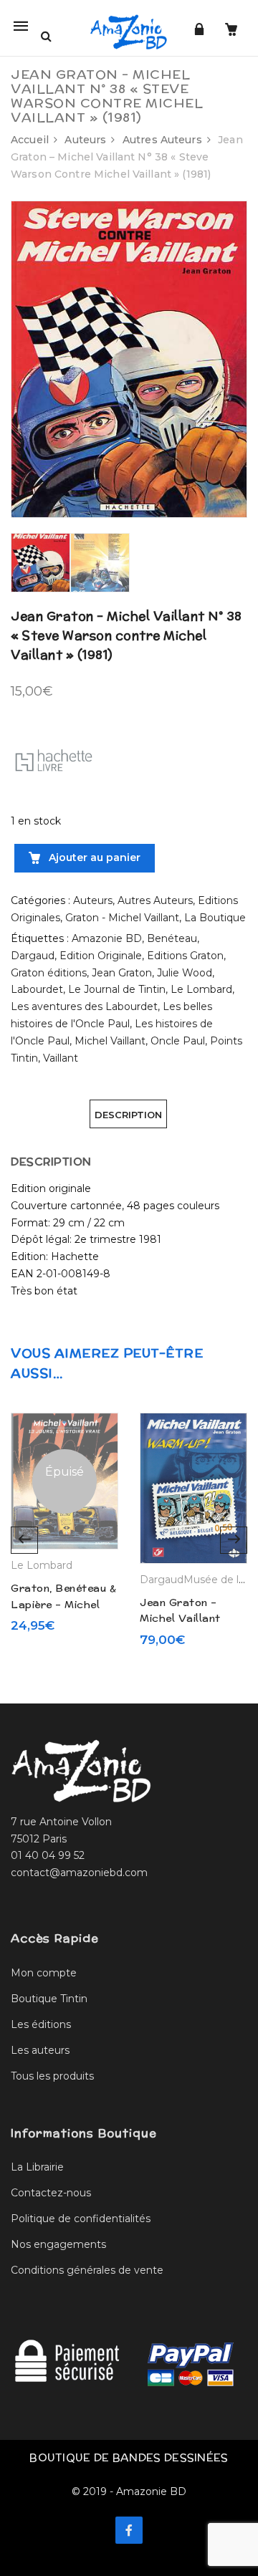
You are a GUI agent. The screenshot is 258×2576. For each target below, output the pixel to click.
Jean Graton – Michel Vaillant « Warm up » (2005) (193, 1619)
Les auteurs (40, 2050)
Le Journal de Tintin (117, 989)
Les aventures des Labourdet (84, 1006)
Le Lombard (201, 989)
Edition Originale (101, 956)
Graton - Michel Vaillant (122, 918)
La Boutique (215, 918)
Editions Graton (185, 956)
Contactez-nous (51, 2193)
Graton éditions (49, 973)
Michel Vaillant (110, 1041)
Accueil (30, 140)
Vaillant (61, 1058)
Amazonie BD (107, 938)
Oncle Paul (178, 1041)
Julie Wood (185, 973)
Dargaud (33, 956)
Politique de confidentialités (81, 2219)
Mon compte (44, 1973)
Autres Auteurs (162, 140)
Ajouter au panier (93, 857)
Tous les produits (52, 2076)
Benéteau (172, 938)
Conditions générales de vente (87, 2270)
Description (128, 1115)
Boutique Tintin (49, 1999)
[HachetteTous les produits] (54, 759)
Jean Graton (122, 973)
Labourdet (37, 989)
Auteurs (85, 140)
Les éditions (41, 2024)
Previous (24, 1540)
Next (234, 1540)
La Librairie (37, 2167)
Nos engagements (58, 2244)
